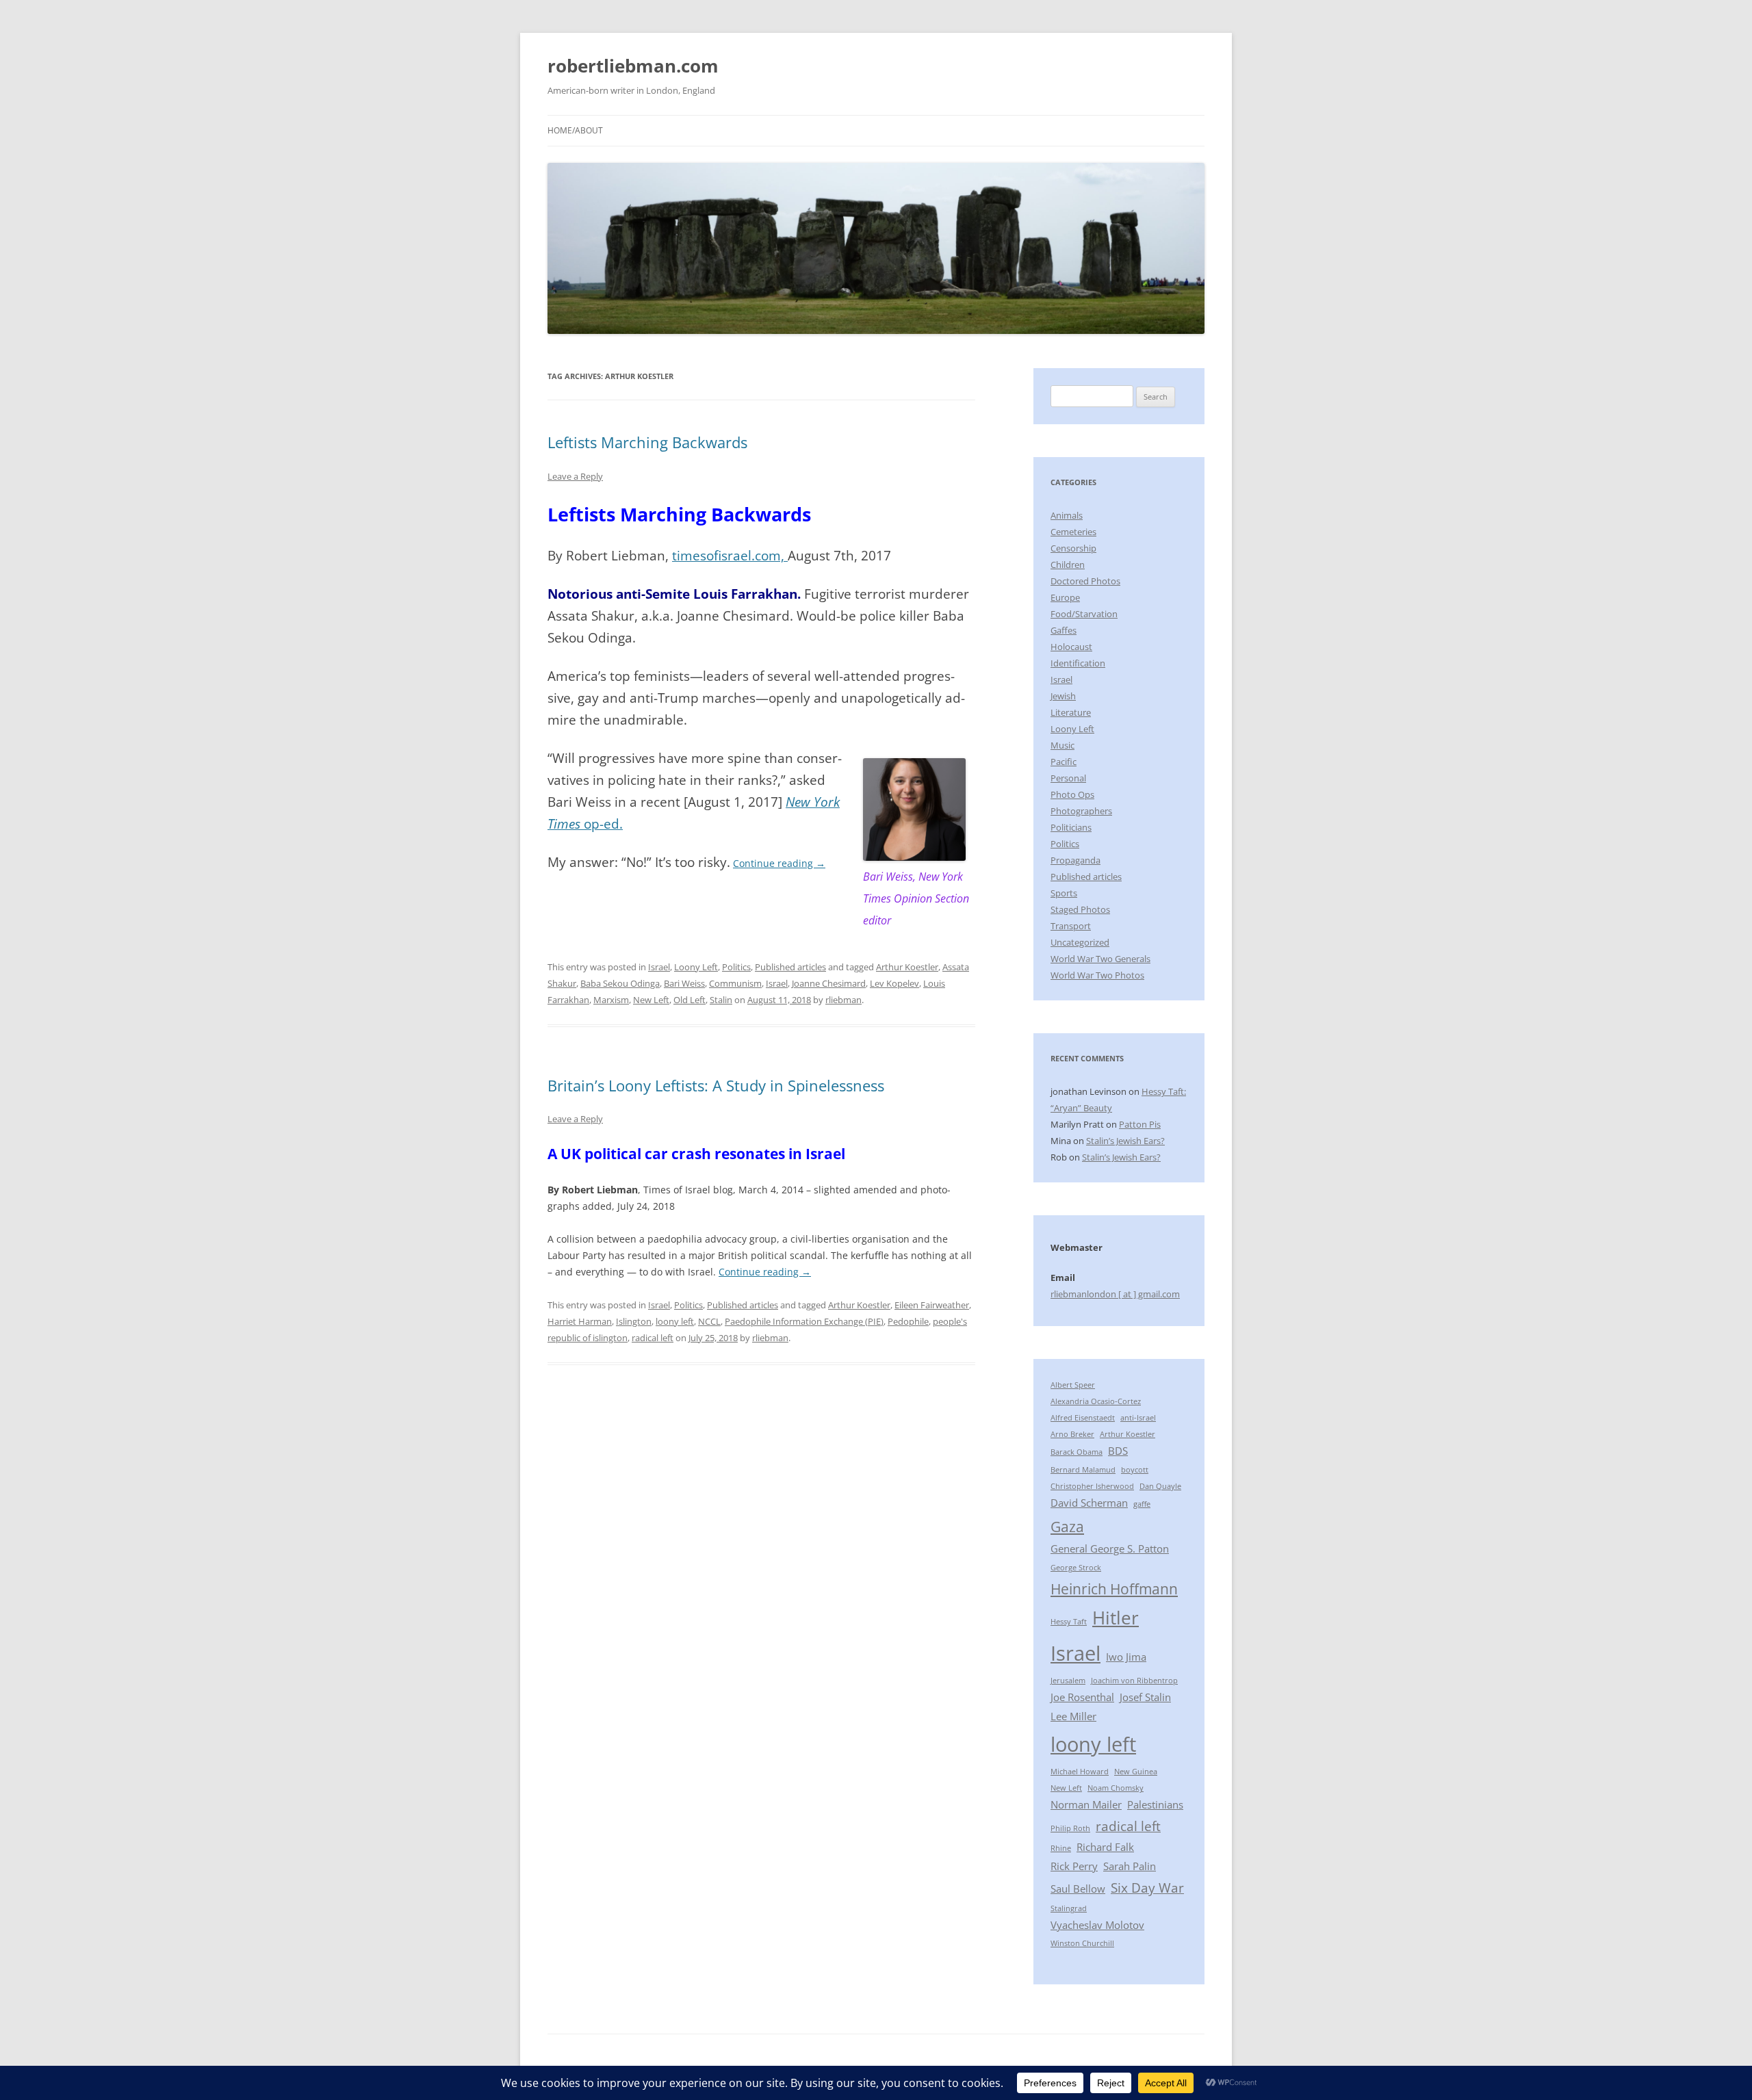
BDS (1118, 1451)
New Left (651, 1000)
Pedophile (908, 1321)
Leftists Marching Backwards (647, 442)
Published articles (790, 967)
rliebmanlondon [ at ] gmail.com (1115, 1294)
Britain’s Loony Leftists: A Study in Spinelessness (716, 1085)
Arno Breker (1072, 1434)
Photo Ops (1072, 794)
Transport (1071, 926)
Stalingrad (1069, 1908)
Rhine (1061, 1848)
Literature (1071, 712)
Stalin (721, 1000)
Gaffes (1064, 630)
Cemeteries (1073, 532)
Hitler (1116, 1618)
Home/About (575, 130)
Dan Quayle (1160, 1486)
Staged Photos (1080, 909)
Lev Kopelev (894, 983)
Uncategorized (1080, 942)
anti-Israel (1138, 1418)
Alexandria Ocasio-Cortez (1096, 1401)
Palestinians (1155, 1804)
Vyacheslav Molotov (1097, 1925)
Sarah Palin (1130, 1866)
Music (1062, 745)
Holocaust (1071, 647)
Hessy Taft (1069, 1622)
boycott (1135, 1470)
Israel (659, 967)
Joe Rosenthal (1082, 1697)
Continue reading (779, 863)
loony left (675, 1321)
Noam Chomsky (1116, 1788)
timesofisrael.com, (730, 555)
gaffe (1142, 1504)
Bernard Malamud (1083, 1470)
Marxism (611, 1000)
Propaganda (1075, 860)
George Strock (1076, 1568)
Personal (1068, 778)
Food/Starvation (1084, 614)
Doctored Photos (1085, 581)
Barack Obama (1077, 1452)
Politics (736, 967)
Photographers (1081, 811)
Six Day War (1147, 1888)
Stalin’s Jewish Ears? (1125, 1141)
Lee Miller (1073, 1716)
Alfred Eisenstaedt (1083, 1418)
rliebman (843, 1000)
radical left (653, 1338)
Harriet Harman (580, 1321)
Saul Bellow (1078, 1889)
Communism (735, 983)
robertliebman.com (633, 66)
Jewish (1063, 696)
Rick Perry (1074, 1866)
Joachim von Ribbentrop (1134, 1681)
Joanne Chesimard (829, 983)
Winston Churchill (1082, 1943)
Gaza (1067, 1526)
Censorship (1073, 548)
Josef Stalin (1145, 1697)
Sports (1064, 893)
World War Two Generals (1100, 959)
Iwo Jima (1126, 1657)
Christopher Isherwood (1092, 1486)
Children (1068, 565)
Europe (1065, 597)
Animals (1067, 515)
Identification (1078, 663)
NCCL (709, 1321)
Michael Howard (1080, 1772)
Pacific (1064, 762)
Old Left (690, 1000)
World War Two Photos (1097, 975)
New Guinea (1136, 1772)
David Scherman (1089, 1503)
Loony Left (696, 967)
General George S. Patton (1110, 1548)
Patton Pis (1140, 1124)
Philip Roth (1070, 1828)
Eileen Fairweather (932, 1305)
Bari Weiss (684, 983)
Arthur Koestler (907, 967)
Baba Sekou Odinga (620, 983)
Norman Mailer (1086, 1804)
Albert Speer (1073, 1385)
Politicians (1071, 827)
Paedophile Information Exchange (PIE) (804, 1321)
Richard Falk (1105, 1847)
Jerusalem (1068, 1681)
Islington (634, 1321)
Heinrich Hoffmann (1114, 1589)
